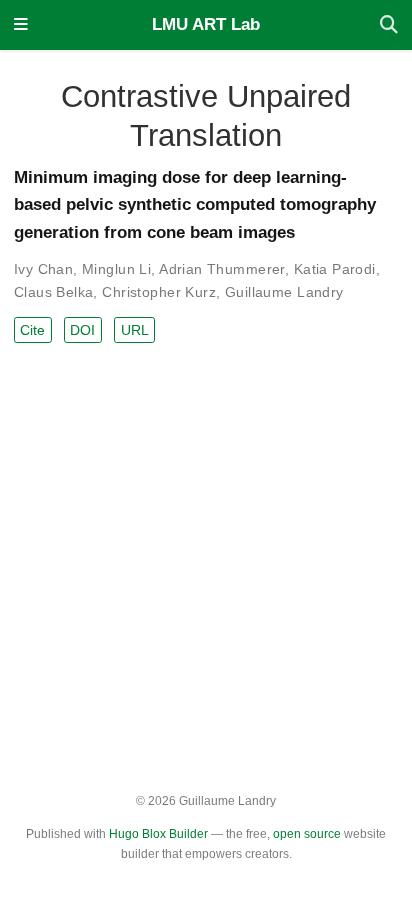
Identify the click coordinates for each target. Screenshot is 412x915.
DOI (82, 330)
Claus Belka (54, 292)
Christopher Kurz (159, 292)
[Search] (389, 25)
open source (307, 834)
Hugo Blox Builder (158, 834)
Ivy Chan (43, 269)
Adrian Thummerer (222, 269)
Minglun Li (116, 269)
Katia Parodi (335, 269)
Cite (32, 330)
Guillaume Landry (284, 292)
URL (135, 330)
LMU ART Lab (206, 24)
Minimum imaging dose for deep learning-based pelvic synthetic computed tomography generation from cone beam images (195, 205)
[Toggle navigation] (21, 25)
